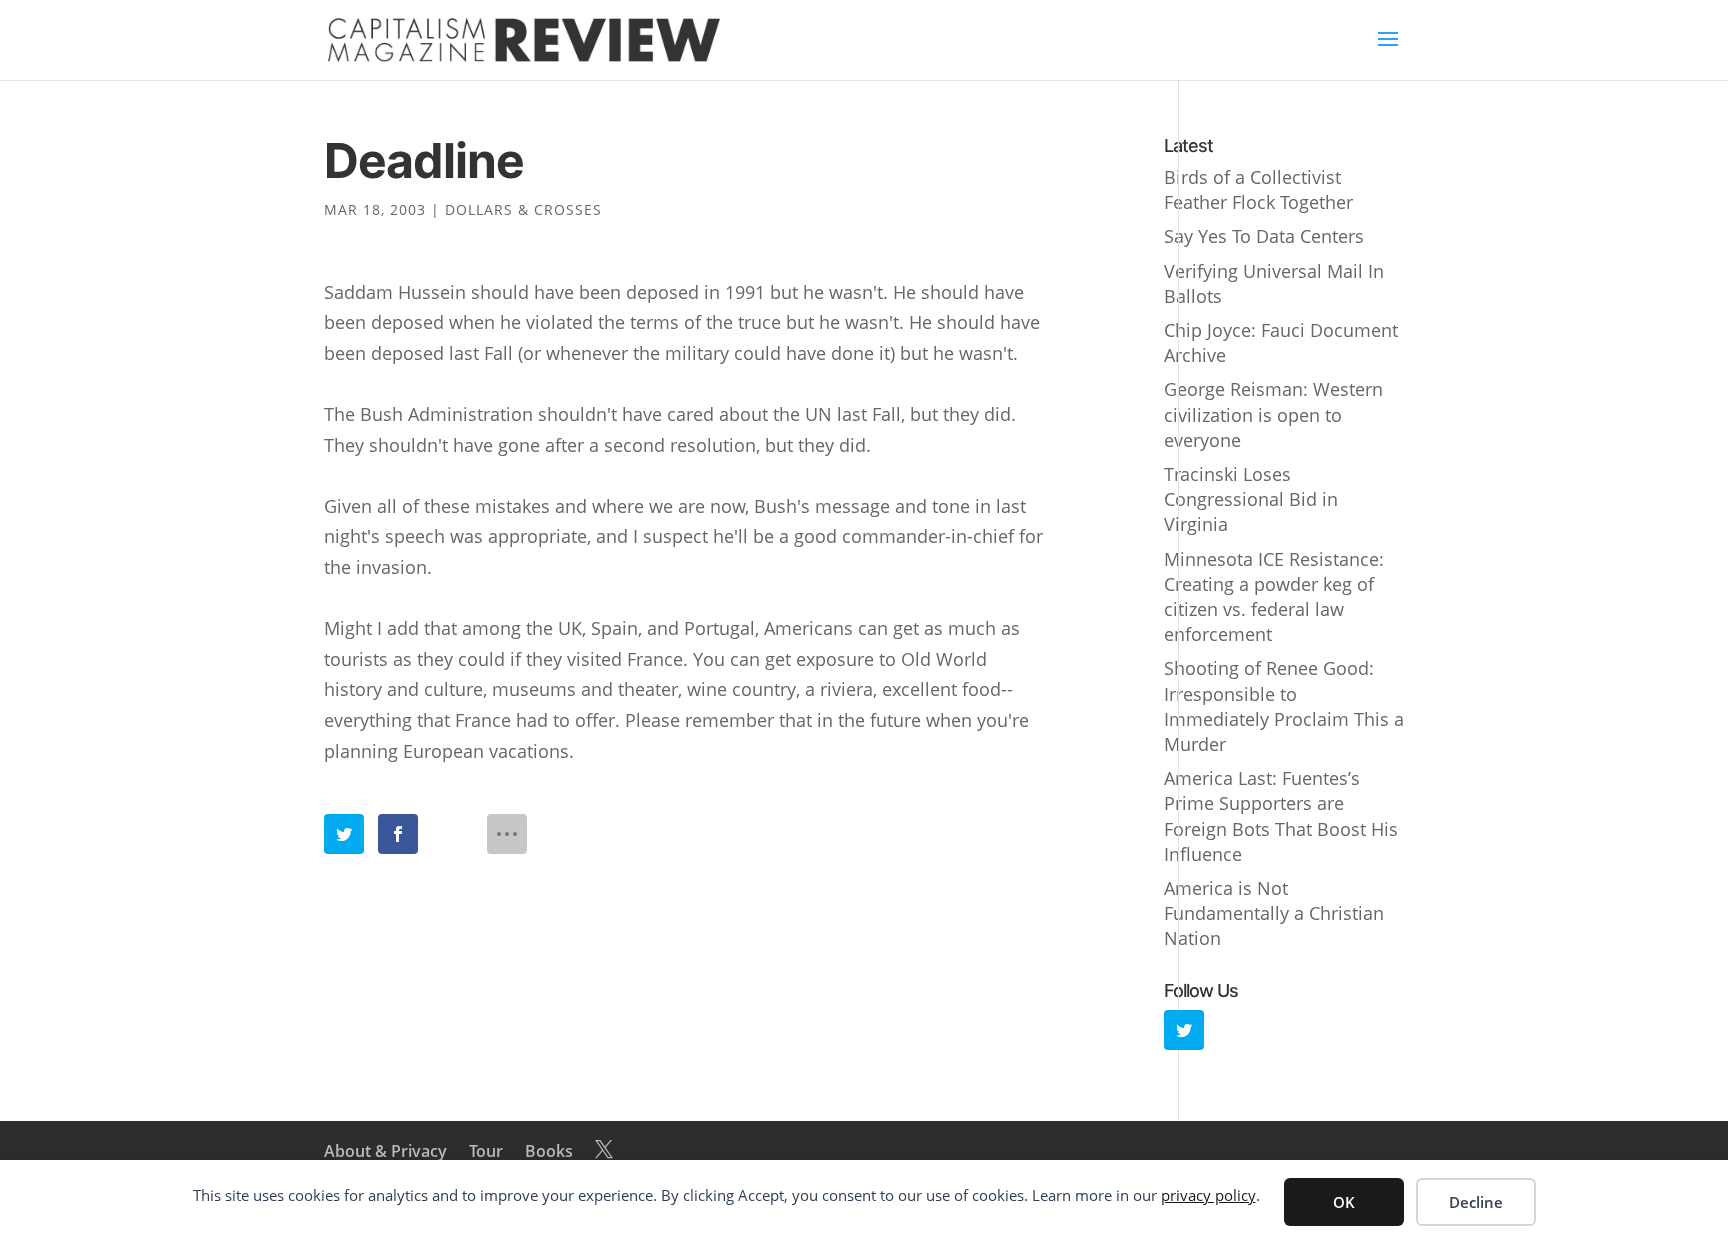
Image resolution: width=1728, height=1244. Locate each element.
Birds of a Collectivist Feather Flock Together (1258, 189)
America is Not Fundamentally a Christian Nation (1274, 913)
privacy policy (1208, 1195)
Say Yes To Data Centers (1264, 236)
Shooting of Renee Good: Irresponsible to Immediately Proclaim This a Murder (1284, 706)
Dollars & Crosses (523, 209)
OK (1344, 1202)
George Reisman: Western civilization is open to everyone (1273, 414)
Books (549, 1151)
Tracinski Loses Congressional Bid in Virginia (1251, 499)
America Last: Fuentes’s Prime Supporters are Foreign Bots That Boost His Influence (1281, 816)
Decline (1476, 1202)
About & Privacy (385, 1151)
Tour (486, 1151)
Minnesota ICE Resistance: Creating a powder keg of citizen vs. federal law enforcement (1274, 597)
